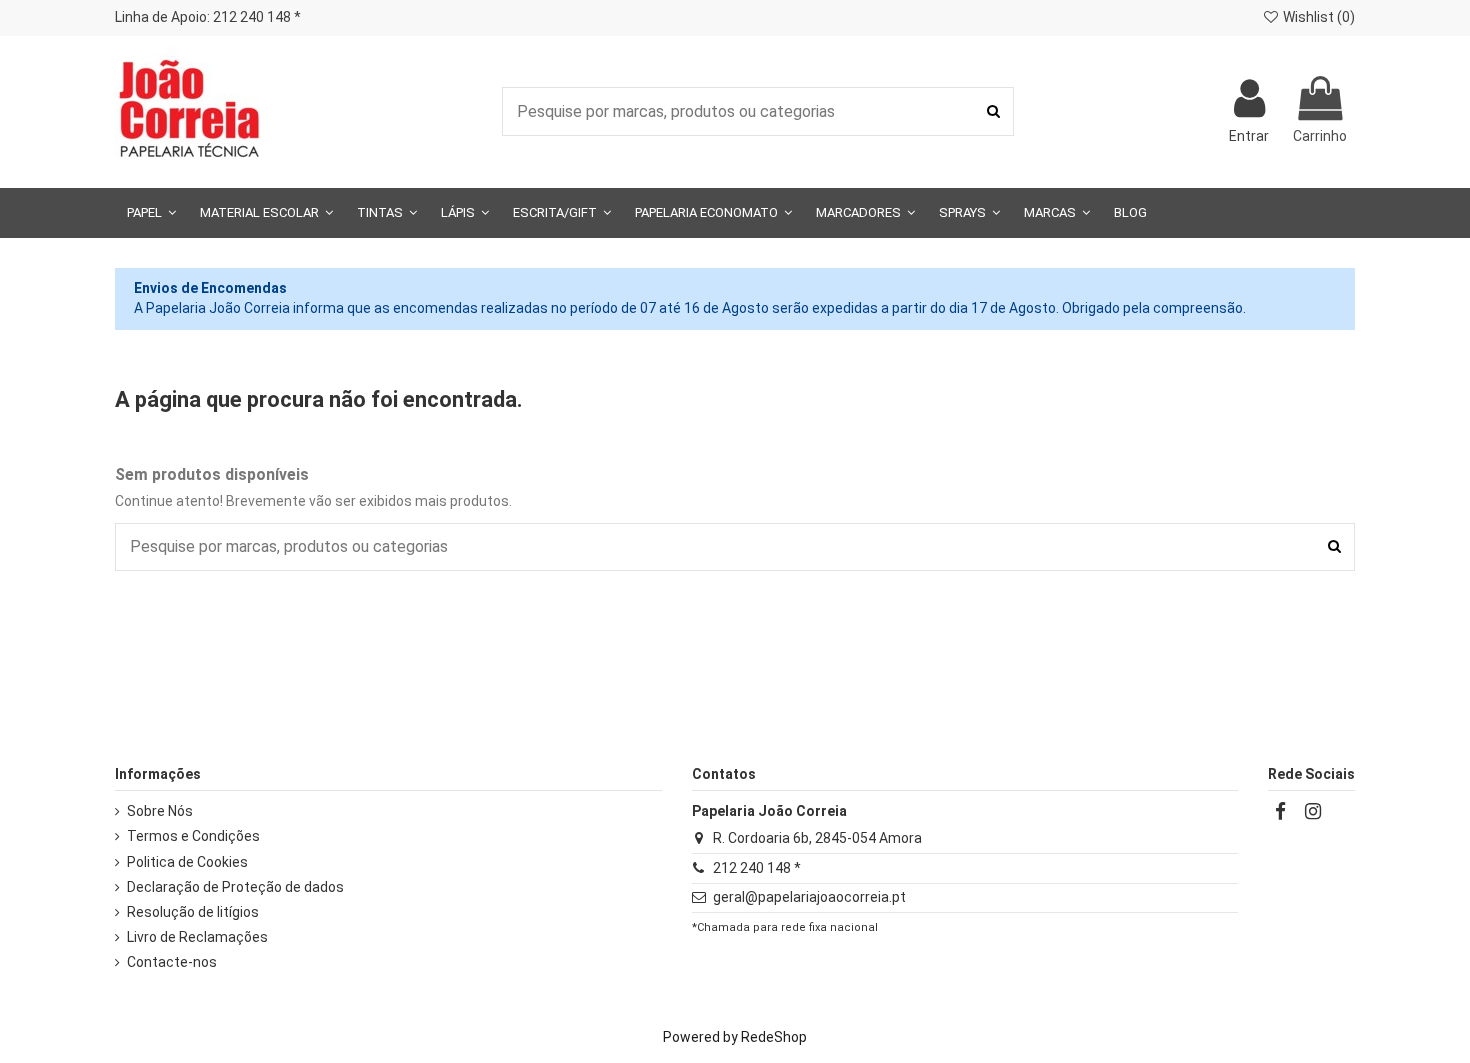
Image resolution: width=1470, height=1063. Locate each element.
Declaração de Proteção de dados (235, 887)
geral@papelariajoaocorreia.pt (809, 897)
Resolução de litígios (193, 912)
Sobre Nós (160, 811)
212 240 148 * (757, 868)
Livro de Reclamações (197, 937)
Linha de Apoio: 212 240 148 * (208, 17)
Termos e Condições (193, 836)
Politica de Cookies (187, 862)
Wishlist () (1317, 17)
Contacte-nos (172, 962)
